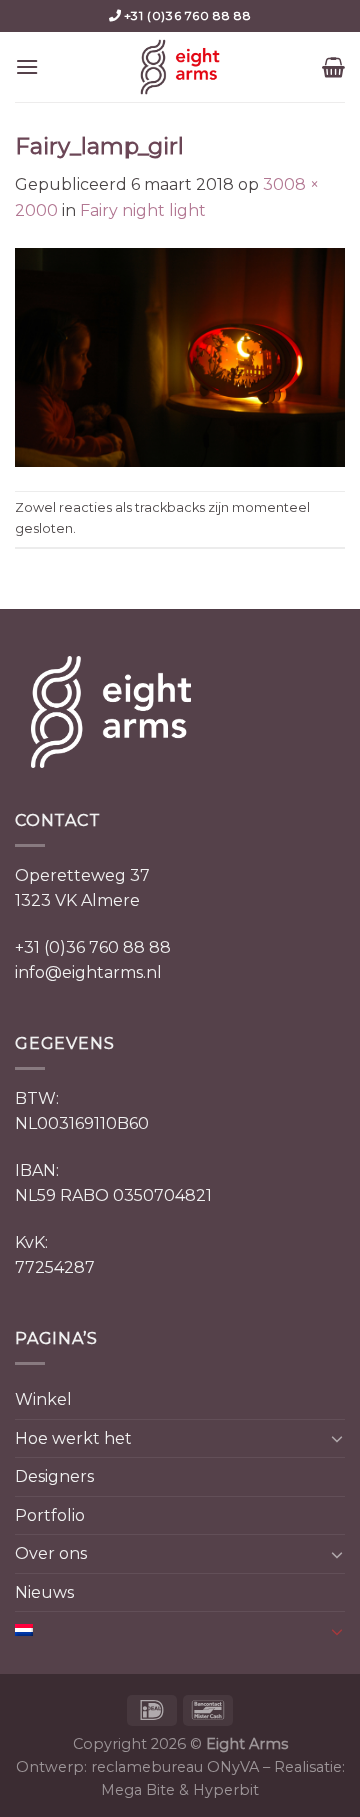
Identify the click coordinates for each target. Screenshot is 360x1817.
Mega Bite (138, 1790)
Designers (54, 1476)
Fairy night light (143, 210)
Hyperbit (226, 1790)
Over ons (51, 1553)
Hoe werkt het (73, 1438)
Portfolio (50, 1515)
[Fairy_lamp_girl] (180, 355)
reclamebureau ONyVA (175, 1767)
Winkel (43, 1399)
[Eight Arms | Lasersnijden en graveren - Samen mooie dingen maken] (180, 67)
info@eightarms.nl (88, 972)
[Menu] (27, 66)
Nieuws (44, 1592)
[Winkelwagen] (333, 67)
